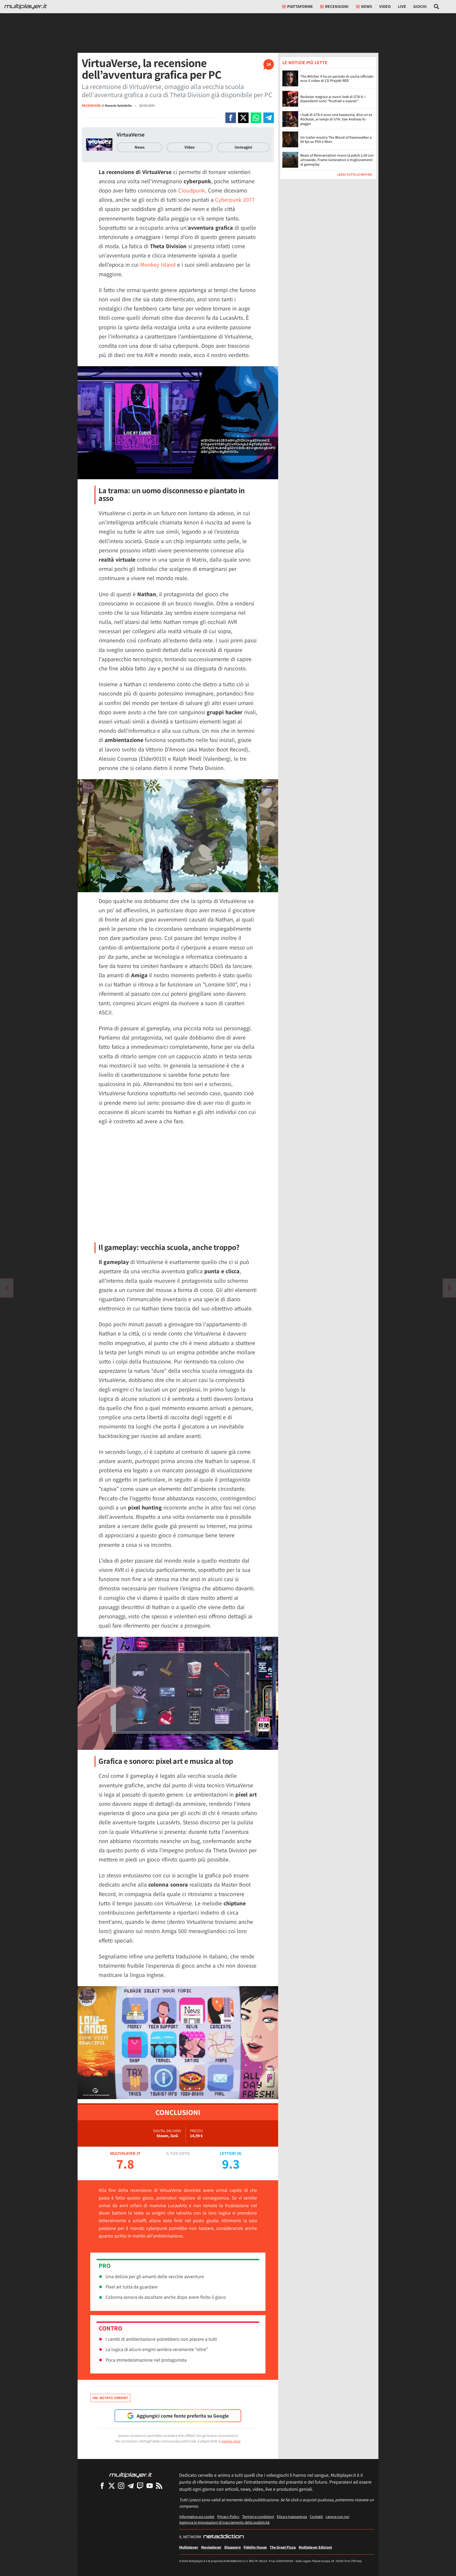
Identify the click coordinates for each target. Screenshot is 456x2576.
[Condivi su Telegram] (269, 118)
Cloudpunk (192, 190)
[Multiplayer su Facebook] (102, 2486)
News (140, 147)
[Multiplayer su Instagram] (121, 2486)
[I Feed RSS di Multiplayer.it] (159, 2486)
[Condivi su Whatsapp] (256, 118)
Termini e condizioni (258, 2516)
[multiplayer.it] (131, 2475)
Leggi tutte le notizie (355, 174)
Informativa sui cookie (197, 2516)
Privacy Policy (228, 2516)
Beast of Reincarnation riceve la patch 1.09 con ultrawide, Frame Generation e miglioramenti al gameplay (337, 160)
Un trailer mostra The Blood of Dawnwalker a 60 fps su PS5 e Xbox (336, 140)
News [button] (367, 6)
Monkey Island (158, 265)
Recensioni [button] (337, 6)
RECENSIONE (91, 105)
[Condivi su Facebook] (231, 118)
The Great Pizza (283, 2547)
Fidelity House (255, 2547)
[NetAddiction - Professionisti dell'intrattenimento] (224, 2537)
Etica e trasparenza (292, 2516)
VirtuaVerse (131, 135)
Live (402, 6)
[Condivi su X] (243, 118)
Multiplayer (189, 2547)
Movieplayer (211, 2547)
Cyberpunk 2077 (235, 200)
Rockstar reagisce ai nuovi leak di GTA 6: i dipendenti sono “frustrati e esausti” (333, 99)
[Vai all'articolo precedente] (449, 1288)
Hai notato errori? (110, 2398)
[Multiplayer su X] (112, 2486)
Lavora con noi (337, 2516)
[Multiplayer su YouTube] (150, 2486)
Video (385, 6)
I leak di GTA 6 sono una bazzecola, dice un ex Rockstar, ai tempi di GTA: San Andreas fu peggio (336, 119)
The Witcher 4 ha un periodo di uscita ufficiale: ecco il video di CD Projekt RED (337, 79)
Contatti (316, 2516)
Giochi (420, 6)
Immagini (243, 147)
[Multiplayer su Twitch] (140, 2486)
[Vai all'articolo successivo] (7, 1288)
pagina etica (231, 2441)
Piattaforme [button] (300, 6)
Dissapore (232, 2547)
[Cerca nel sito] (437, 7)
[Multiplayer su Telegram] (131, 2486)
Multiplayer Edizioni (315, 2547)
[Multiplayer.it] (26, 7)
